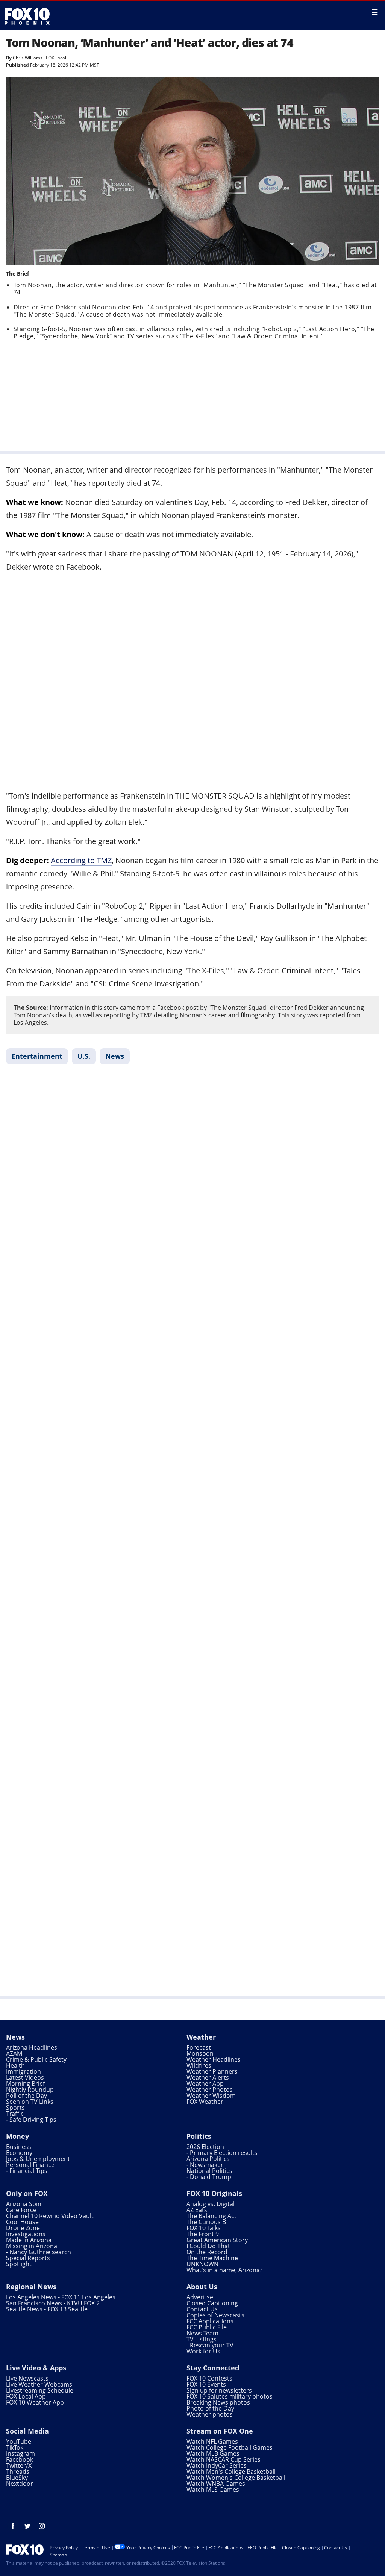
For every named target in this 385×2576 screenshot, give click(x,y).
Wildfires (199, 2065)
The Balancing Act (211, 2216)
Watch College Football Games (230, 2447)
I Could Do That (208, 2246)
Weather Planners (212, 2071)
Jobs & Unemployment (38, 2159)
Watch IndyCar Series (217, 2465)
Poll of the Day (27, 2096)
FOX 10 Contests (209, 2378)
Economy (19, 2153)
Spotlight (19, 2264)
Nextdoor (20, 2484)
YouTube (19, 2441)
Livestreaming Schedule (40, 2390)
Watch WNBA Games (216, 2484)
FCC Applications (210, 2321)
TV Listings (202, 2339)
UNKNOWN (202, 2264)
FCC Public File (207, 2327)
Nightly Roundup (30, 2090)
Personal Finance (30, 2165)
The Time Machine (212, 2258)
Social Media (27, 2431)
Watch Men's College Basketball (231, 2471)
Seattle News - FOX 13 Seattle (47, 2309)
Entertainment (37, 1056)
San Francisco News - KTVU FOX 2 (53, 2303)
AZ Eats (197, 2210)
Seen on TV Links (30, 2102)
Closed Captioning (212, 2303)
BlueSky (17, 2478)
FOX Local (56, 58)
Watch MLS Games (213, 2490)
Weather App (205, 2084)
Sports (15, 2108)
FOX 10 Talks (204, 2228)
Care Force (21, 2210)
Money (17, 2136)
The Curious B (206, 2222)
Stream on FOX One (220, 2431)
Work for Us (203, 2351)
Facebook (20, 2459)
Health (15, 2065)
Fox (27, 16)
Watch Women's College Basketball (236, 2478)
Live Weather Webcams (39, 2384)
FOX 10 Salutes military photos (230, 2396)
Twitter (27, 2526)
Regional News (31, 2287)
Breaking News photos (218, 2402)
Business (19, 2147)
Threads (18, 2471)
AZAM (14, 2053)
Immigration (23, 2071)
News (115, 1056)
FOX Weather (205, 2102)
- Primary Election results (222, 2153)
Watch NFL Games (212, 2441)
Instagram (20, 2453)
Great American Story (217, 2240)
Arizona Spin (24, 2204)
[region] (192, 394)
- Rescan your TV (210, 2345)
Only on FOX (27, 2193)
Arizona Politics (208, 2159)
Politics (199, 2136)
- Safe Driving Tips (31, 2120)
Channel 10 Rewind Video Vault (50, 2216)
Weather (201, 2037)
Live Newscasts (27, 2378)
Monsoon (200, 2053)
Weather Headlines (214, 2059)
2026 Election (205, 2147)
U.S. (84, 1056)
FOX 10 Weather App (35, 2402)
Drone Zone (23, 2228)
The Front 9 (203, 2234)
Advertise (200, 2297)
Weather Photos (210, 2090)
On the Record (207, 2252)
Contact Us (202, 2309)
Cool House (22, 2222)
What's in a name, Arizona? (224, 2270)
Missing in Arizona (32, 2246)
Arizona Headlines (32, 2047)
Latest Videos (25, 2077)
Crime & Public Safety (36, 2059)
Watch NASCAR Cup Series (224, 2459)
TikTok (15, 2447)
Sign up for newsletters (219, 2390)
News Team (202, 2333)
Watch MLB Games (213, 2453)
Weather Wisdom (211, 2096)
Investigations (26, 2234)
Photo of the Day (210, 2408)
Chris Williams (28, 58)
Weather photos (210, 2414)
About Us (202, 2287)
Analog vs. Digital (211, 2204)
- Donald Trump (209, 2177)
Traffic (15, 2114)
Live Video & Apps (36, 2368)
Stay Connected (213, 2368)
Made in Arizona (29, 2240)
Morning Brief (25, 2084)
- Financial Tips (27, 2171)
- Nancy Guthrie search (39, 2252)
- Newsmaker (205, 2165)
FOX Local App (26, 2396)
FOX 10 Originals (214, 2193)
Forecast (199, 2047)
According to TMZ (81, 860)
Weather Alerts (208, 2077)
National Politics (209, 2171)
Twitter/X (19, 2465)
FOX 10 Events (206, 2384)
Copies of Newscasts (215, 2315)
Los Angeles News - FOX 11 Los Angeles (61, 2297)
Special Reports (28, 2258)
